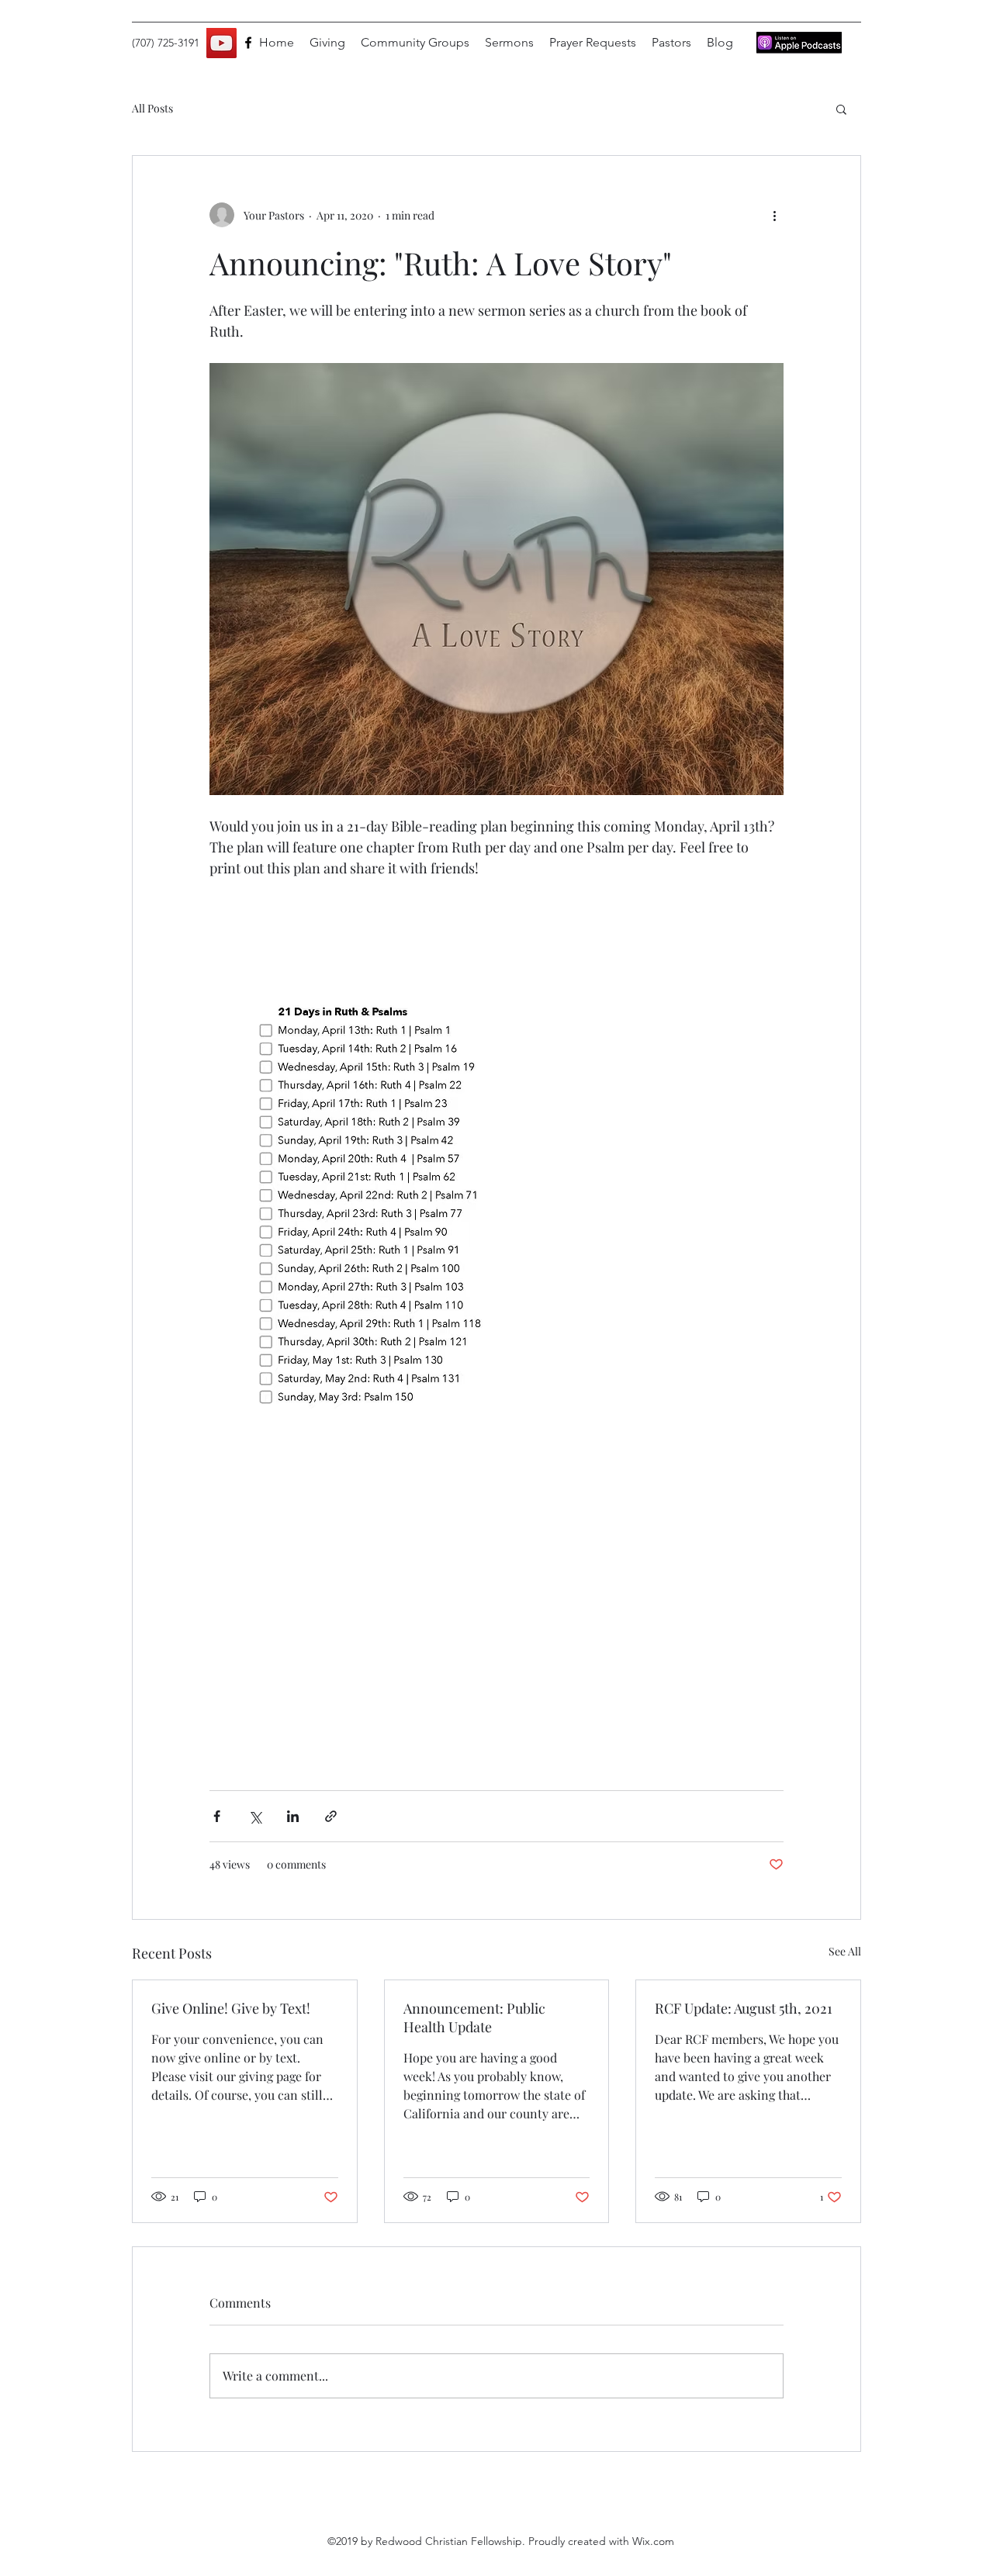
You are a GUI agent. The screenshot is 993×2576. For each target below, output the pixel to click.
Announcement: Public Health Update (474, 2018)
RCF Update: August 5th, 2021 (744, 2008)
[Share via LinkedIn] (293, 1816)
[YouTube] (221, 43)
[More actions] (774, 215)
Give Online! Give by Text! (231, 2008)
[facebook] (248, 43)
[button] (841, 109)
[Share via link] (331, 1816)
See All (845, 1951)
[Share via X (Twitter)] (255, 1816)
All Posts (152, 108)
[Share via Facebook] (217, 1816)
